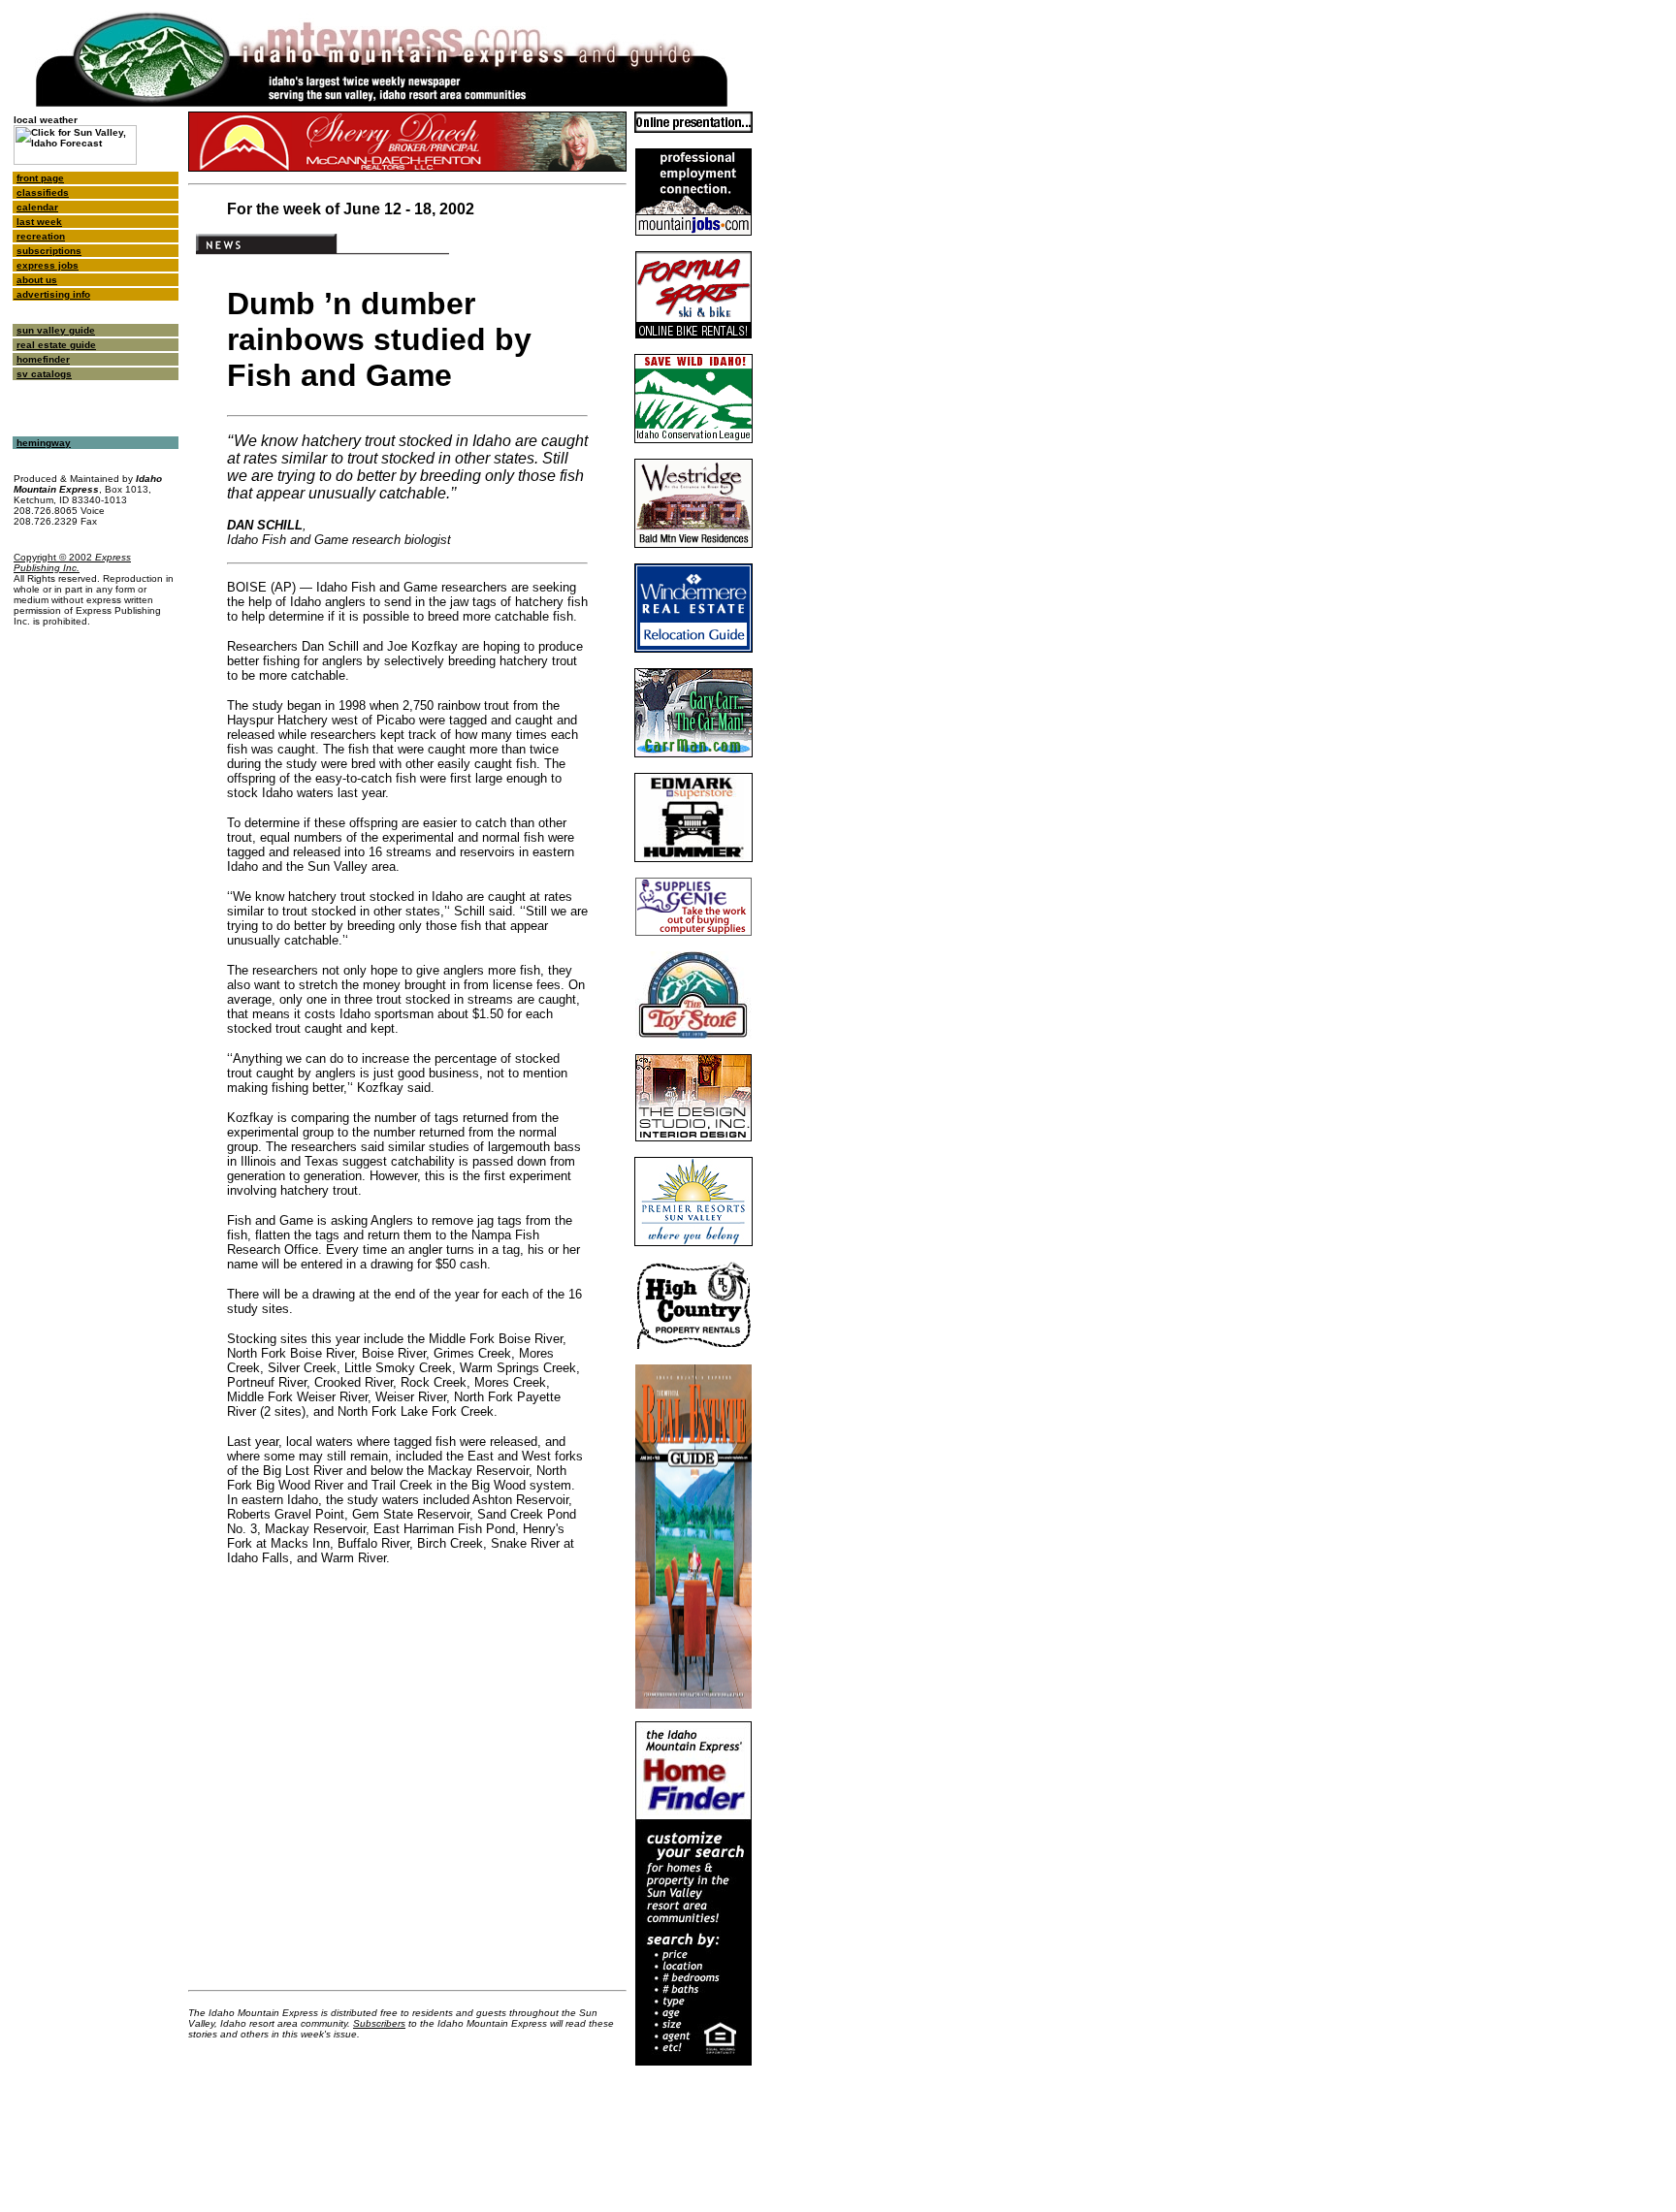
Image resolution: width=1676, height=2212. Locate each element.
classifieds (43, 192)
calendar (37, 207)
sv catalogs (44, 374)
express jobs (48, 265)
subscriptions (49, 251)
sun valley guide (56, 330)
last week (39, 222)
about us (37, 280)
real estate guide (56, 345)
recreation (41, 236)
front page (40, 178)
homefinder (43, 359)
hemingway (44, 443)
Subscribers (379, 2023)
